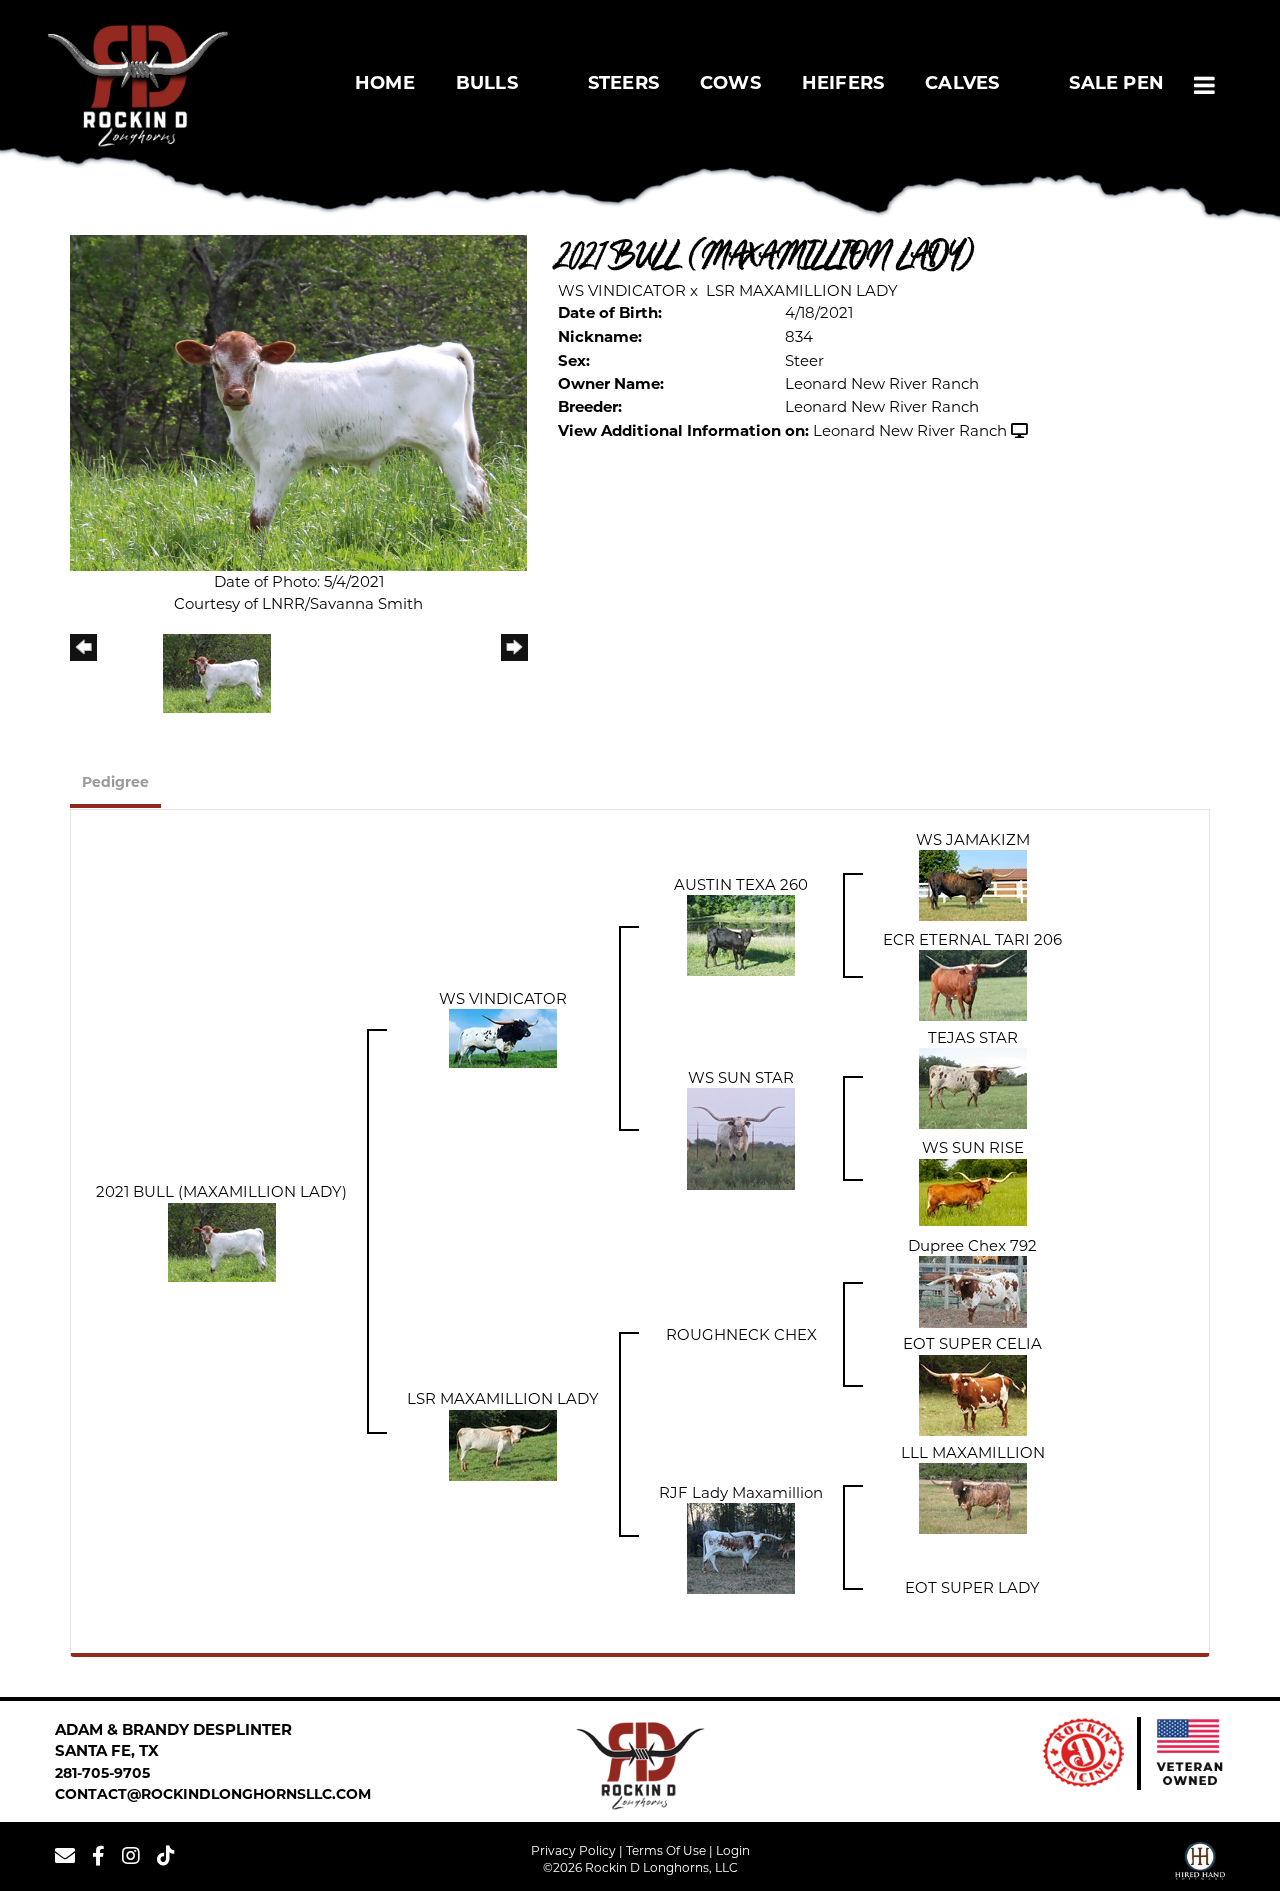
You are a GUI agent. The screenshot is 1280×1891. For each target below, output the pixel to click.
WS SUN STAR (741, 1077)
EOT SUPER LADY (972, 1587)
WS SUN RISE (973, 1147)
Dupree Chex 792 (972, 1245)
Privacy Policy (573, 1850)
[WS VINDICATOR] (503, 1037)
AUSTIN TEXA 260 (741, 884)
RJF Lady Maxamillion (741, 1492)
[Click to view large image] (298, 401)
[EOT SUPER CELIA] (973, 1393)
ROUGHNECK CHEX (741, 1334)
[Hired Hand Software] (1200, 1864)
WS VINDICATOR (622, 290)
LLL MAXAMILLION (973, 1452)
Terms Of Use (666, 1850)
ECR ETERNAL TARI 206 (972, 939)
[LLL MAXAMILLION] (973, 1497)
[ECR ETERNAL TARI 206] (973, 984)
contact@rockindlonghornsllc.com (213, 1795)
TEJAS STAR (973, 1037)
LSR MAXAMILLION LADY (802, 290)
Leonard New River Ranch (910, 430)
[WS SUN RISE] (973, 1190)
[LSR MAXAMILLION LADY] (503, 1443)
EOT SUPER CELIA (972, 1343)
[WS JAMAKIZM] (973, 884)
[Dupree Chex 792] (973, 1290)
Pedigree (115, 783)
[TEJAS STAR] (973, 1087)
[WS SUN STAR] (741, 1137)
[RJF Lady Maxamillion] (741, 1547)
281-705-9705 (102, 1774)
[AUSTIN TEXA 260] (741, 934)
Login (733, 1850)
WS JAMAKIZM (973, 839)
